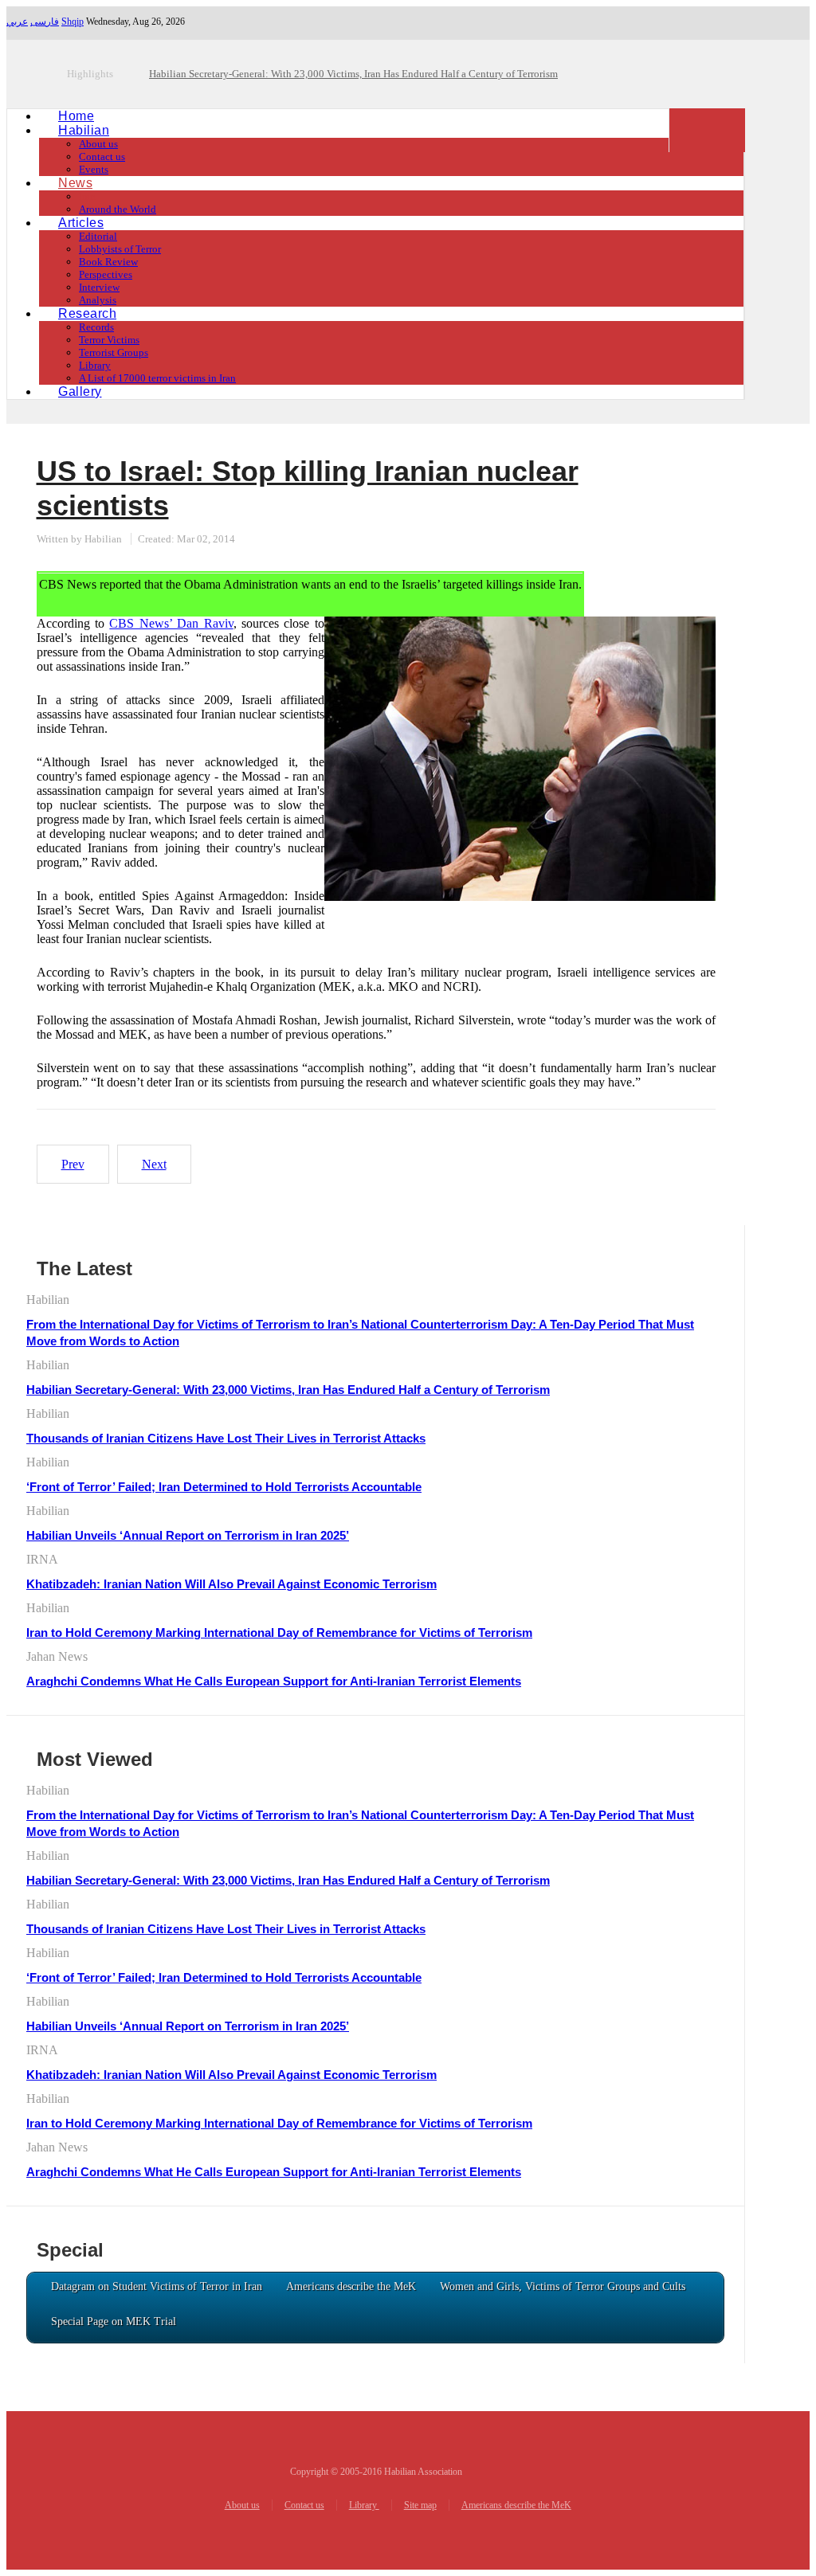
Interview (99, 287)
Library (95, 365)
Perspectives (106, 274)
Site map (420, 2505)
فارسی (45, 22)
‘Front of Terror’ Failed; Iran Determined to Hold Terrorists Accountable (224, 1487)
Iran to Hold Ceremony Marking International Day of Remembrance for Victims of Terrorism (279, 1633)
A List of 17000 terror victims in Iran (157, 378)
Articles (81, 223)
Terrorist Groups (114, 352)
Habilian (84, 130)
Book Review (108, 262)
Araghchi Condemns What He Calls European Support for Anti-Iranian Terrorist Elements (274, 1681)
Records (96, 327)
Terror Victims (109, 340)
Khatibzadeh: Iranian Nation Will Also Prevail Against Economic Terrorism (231, 1584)
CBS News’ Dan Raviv (171, 623)
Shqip (73, 22)
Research (87, 313)
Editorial (98, 236)
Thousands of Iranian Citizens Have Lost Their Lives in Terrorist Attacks (226, 1438)
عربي (17, 22)
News (75, 183)
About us (98, 144)
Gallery (80, 391)
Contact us (102, 157)
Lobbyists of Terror (120, 249)
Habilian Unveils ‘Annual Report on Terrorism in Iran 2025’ (188, 1535)
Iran (87, 196)
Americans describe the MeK (516, 2505)
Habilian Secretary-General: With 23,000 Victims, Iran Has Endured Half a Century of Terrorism (288, 1390)
